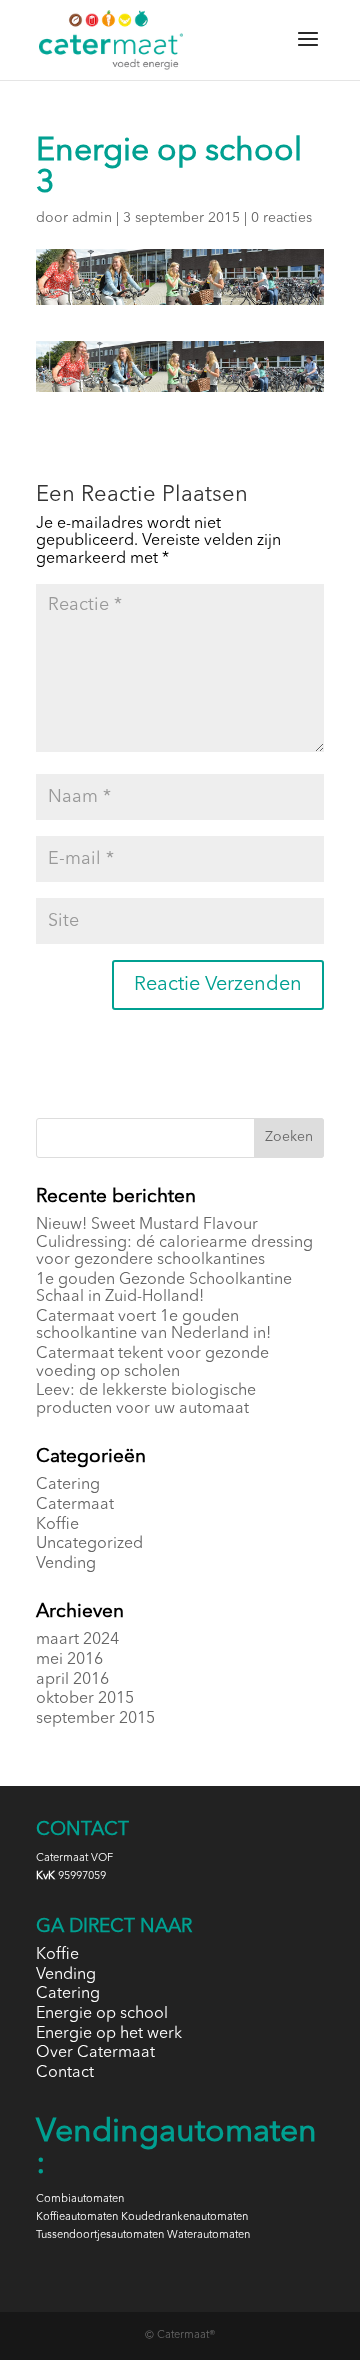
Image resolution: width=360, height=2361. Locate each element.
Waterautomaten (208, 2235)
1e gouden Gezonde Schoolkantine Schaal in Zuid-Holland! (164, 1289)
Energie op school (102, 2014)
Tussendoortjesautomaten (100, 2235)
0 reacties (281, 218)
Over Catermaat (95, 2053)
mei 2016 (69, 1660)
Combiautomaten (80, 2199)
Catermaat (75, 1505)
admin (92, 218)
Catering (68, 1485)
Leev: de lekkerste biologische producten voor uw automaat (146, 1400)
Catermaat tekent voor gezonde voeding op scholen (152, 1363)
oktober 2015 (85, 1699)
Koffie (57, 1525)
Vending (66, 1564)
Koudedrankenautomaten (184, 2217)
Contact (65, 2073)
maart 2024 (77, 1640)
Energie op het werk (109, 2034)
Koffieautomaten (77, 2217)
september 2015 (95, 1719)
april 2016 (72, 1680)
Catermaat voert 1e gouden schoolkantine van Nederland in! (153, 1326)
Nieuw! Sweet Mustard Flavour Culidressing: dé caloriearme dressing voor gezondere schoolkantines (174, 1242)
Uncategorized (89, 1544)
